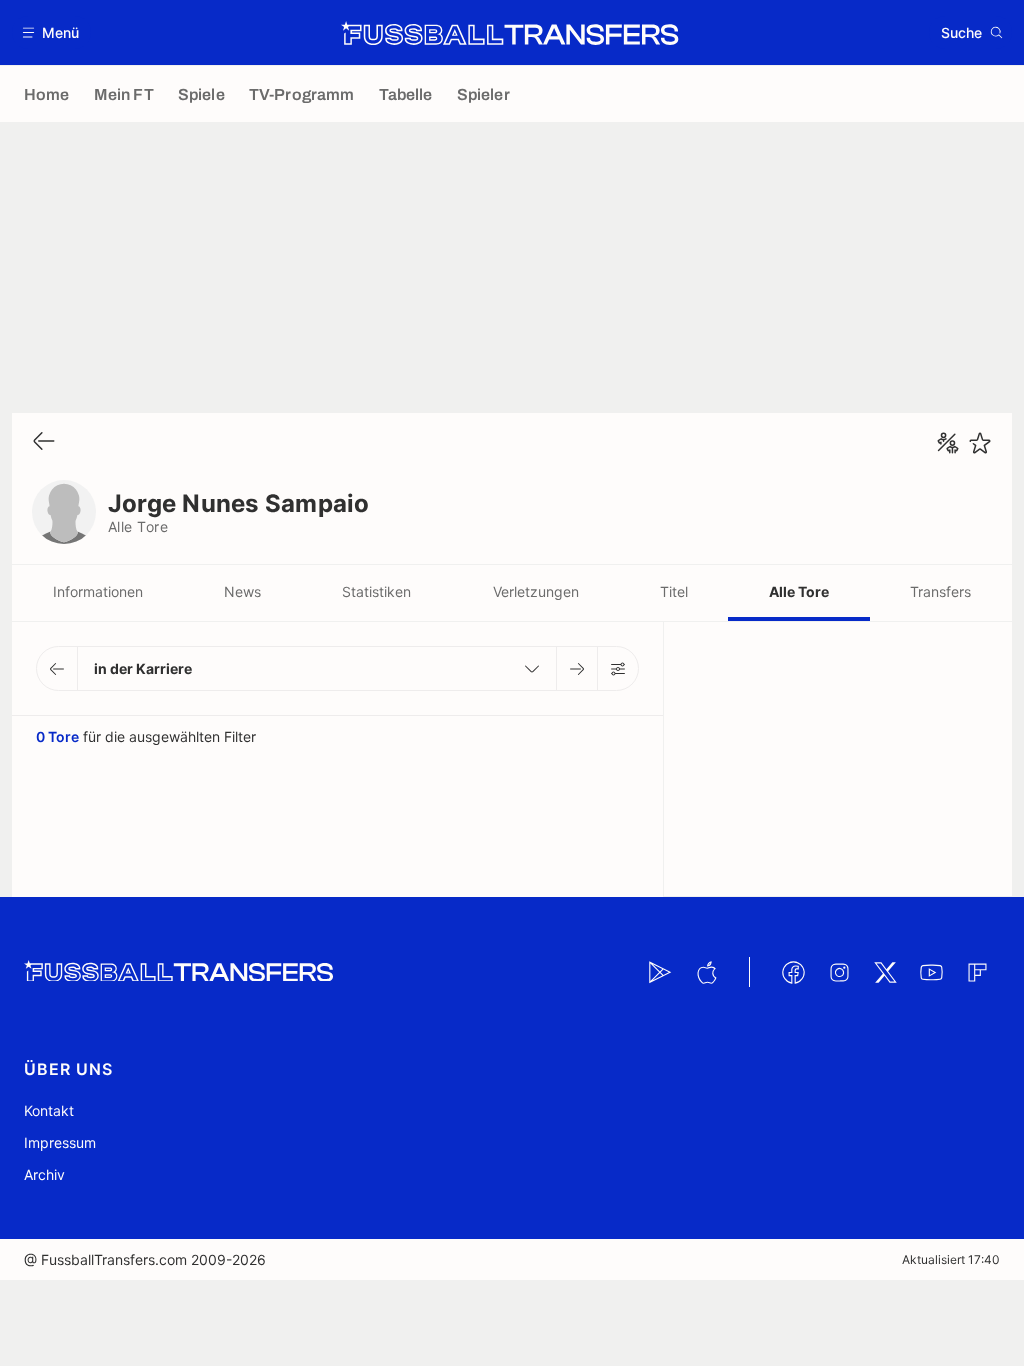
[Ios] (706, 972)
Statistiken (376, 591)
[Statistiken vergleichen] (948, 443)
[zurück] (44, 442)
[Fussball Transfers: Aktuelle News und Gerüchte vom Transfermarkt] (510, 33)
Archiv (44, 1174)
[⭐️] (980, 443)
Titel (674, 591)
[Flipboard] (977, 972)
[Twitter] (885, 972)
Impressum (60, 1142)
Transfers (940, 591)
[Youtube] (931, 972)
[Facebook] (793, 972)
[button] (51, 32)
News (242, 591)
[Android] (660, 972)
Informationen (98, 591)
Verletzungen (536, 591)
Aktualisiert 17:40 (951, 1259)
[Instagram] (839, 972)
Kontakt (49, 1110)
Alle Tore (799, 591)
